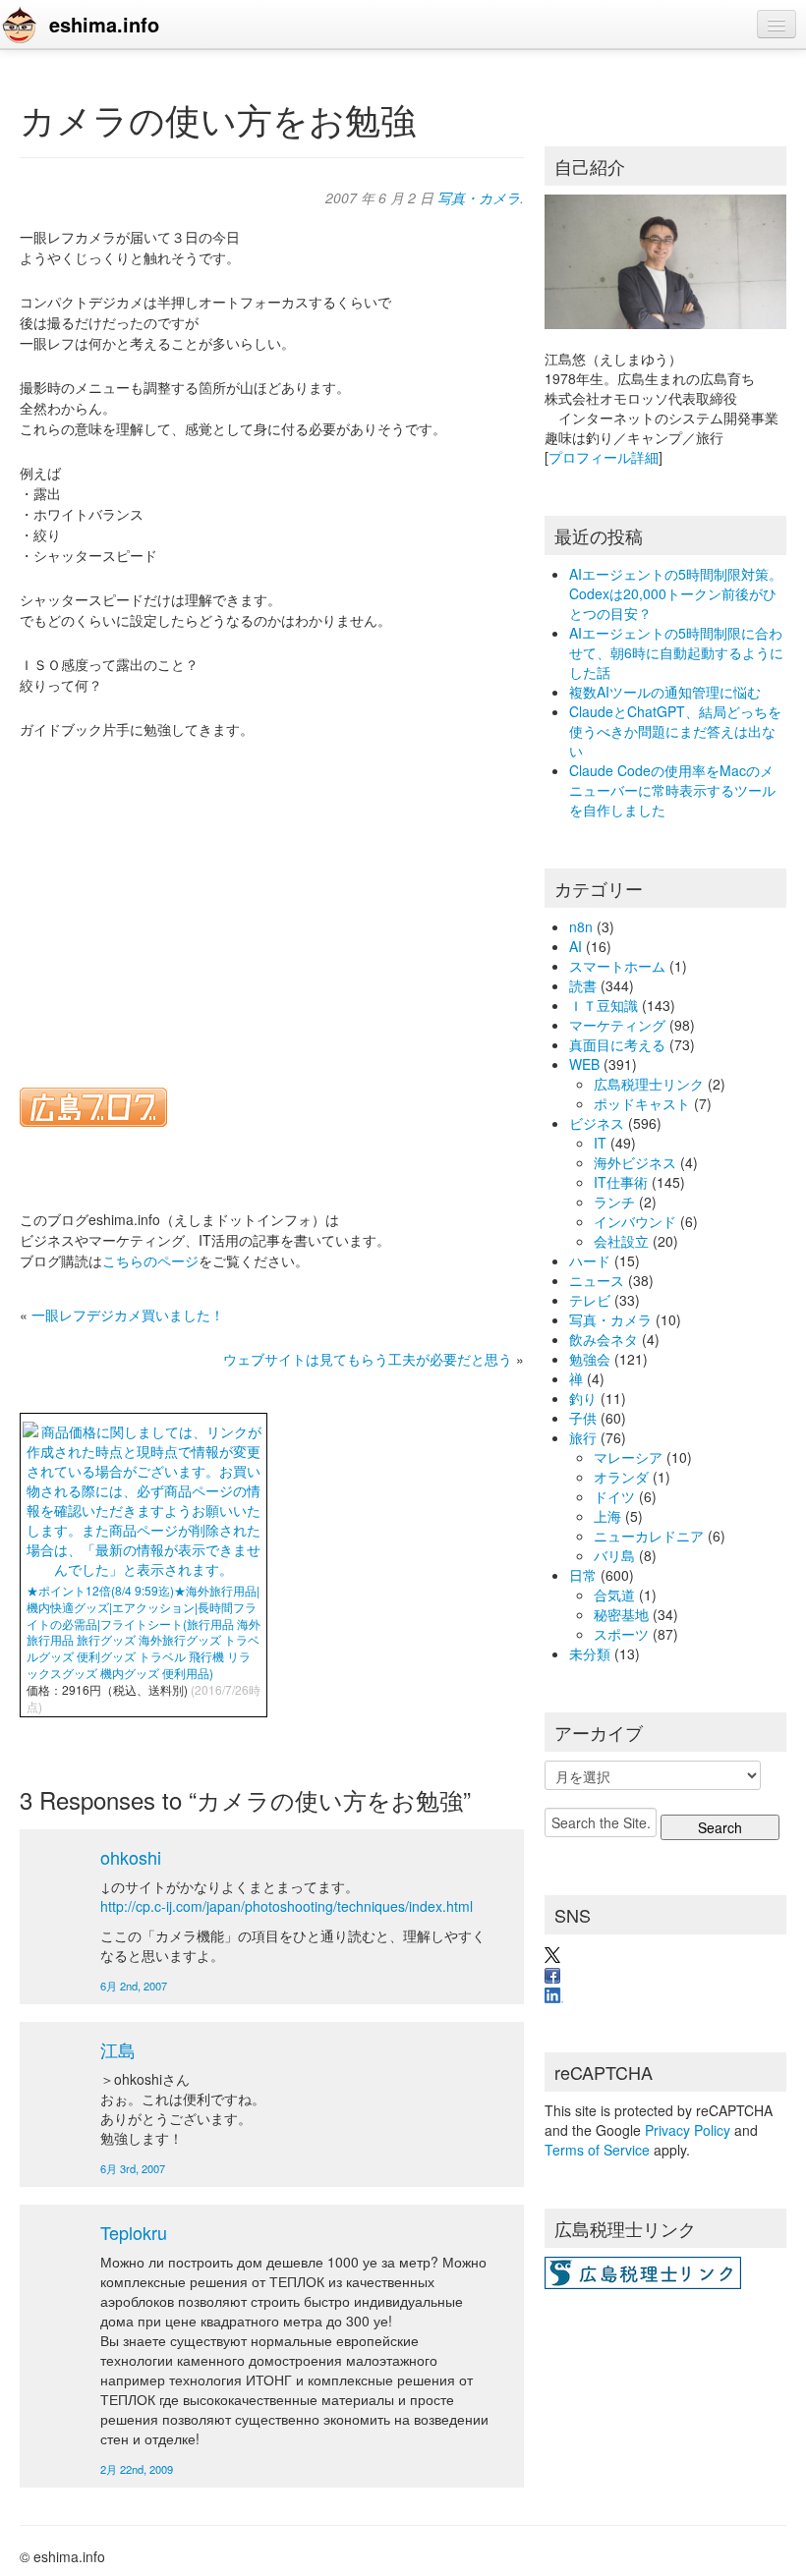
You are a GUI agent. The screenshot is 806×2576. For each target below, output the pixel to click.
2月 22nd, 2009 (137, 2469)
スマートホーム (617, 966)
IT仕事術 (621, 1182)
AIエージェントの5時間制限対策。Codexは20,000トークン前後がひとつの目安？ (676, 593)
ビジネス (597, 1123)
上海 (607, 1516)
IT (600, 1143)
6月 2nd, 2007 (134, 1986)
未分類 (590, 1653)
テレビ (590, 1300)
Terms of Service (597, 2150)
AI (576, 946)
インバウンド (635, 1221)
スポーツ (621, 1634)
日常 (583, 1575)
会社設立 (621, 1241)
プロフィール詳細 (604, 457)
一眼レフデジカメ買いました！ (128, 1315)
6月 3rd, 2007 (133, 2168)
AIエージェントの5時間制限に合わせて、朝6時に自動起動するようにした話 (676, 652)
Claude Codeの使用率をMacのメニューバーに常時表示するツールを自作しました (672, 790)
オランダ (621, 1477)
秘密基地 (621, 1614)
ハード (590, 1260)
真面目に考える (617, 1044)
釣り (583, 1398)
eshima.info (104, 24)
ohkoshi (131, 1857)
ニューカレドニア (649, 1536)
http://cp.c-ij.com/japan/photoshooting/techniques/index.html (287, 1906)
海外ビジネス (635, 1162)
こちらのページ (150, 1260)
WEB (584, 1064)
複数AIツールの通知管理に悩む (665, 692)
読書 (583, 985)
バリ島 (614, 1555)
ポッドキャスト (642, 1103)
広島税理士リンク (649, 1084)
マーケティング (617, 1025)
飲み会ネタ (604, 1339)
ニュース (597, 1280)
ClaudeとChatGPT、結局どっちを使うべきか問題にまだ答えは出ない (675, 731)
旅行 (583, 1437)
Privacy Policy (688, 2130)
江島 (118, 2049)
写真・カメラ (479, 197)
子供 (583, 1418)
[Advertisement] (261, 901)
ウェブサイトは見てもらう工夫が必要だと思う (368, 1359)
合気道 (614, 1595)
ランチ (614, 1202)
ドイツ (614, 1496)
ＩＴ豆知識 (604, 1005)
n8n (581, 926)
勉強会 (590, 1359)
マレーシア (628, 1457)
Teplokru (134, 2232)
